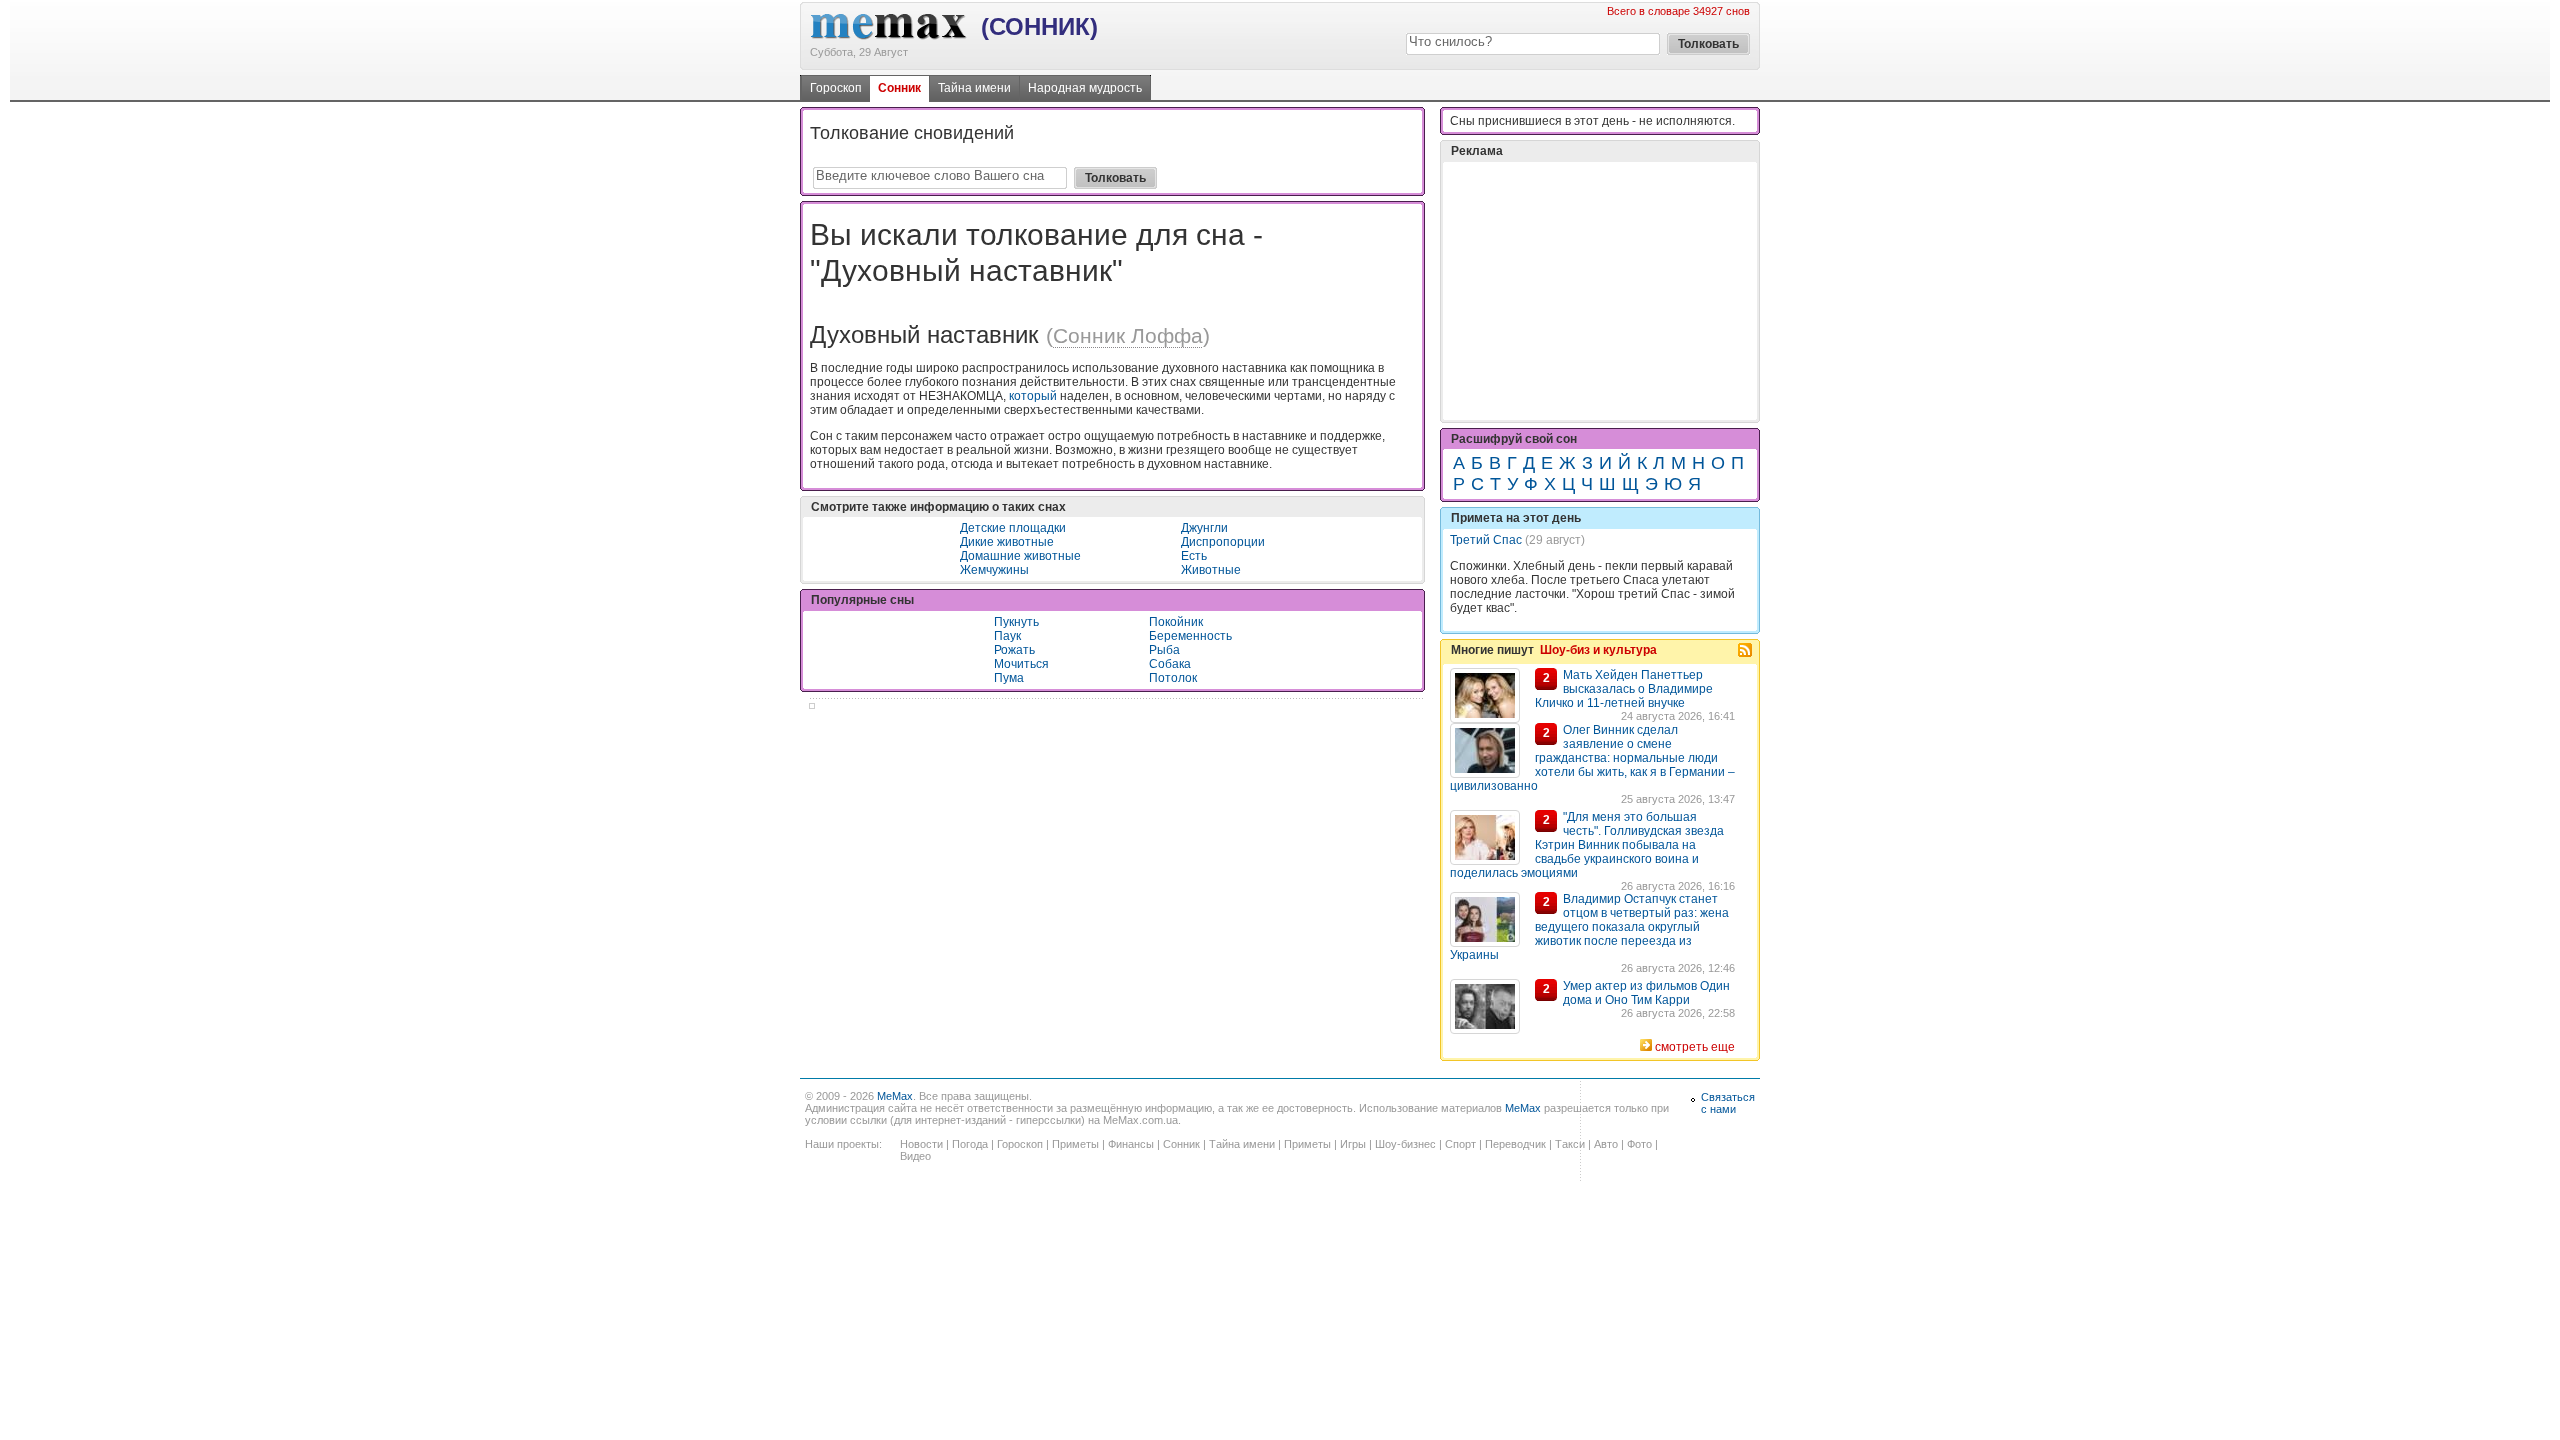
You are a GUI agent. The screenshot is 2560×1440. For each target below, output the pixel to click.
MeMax (895, 1096)
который (1033, 396)
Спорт (1460, 1144)
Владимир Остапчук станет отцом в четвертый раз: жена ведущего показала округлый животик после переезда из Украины (1589, 927)
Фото (1639, 1144)
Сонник (899, 88)
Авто (1606, 1144)
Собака (1170, 664)
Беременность (1190, 636)
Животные (1211, 570)
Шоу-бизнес (1405, 1144)
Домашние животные (1020, 556)
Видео (915, 1156)
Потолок (1173, 678)
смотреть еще (1695, 1047)
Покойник (1176, 622)
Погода (970, 1144)
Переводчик (1515, 1144)
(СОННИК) (1039, 26)
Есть (1194, 556)
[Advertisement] (1600, 291)
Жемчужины (994, 570)
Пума (1009, 678)
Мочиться (1021, 664)
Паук (1007, 636)
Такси (1570, 1144)
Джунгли (1204, 528)
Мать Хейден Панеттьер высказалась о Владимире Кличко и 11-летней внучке (1624, 689)
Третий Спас (1486, 540)
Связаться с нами (1728, 1103)
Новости (921, 1144)
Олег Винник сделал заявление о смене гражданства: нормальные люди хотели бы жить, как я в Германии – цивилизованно (1592, 758)
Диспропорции (1223, 542)
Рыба (1164, 650)
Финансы (1131, 1144)
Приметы (1075, 1144)
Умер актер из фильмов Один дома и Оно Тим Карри (1646, 993)
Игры (1353, 1144)
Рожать (1014, 650)
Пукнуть (1016, 622)
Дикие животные (1007, 542)
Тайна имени (974, 88)
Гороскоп (836, 88)
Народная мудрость (1085, 88)
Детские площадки (1013, 528)
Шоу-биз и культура (1598, 650)
